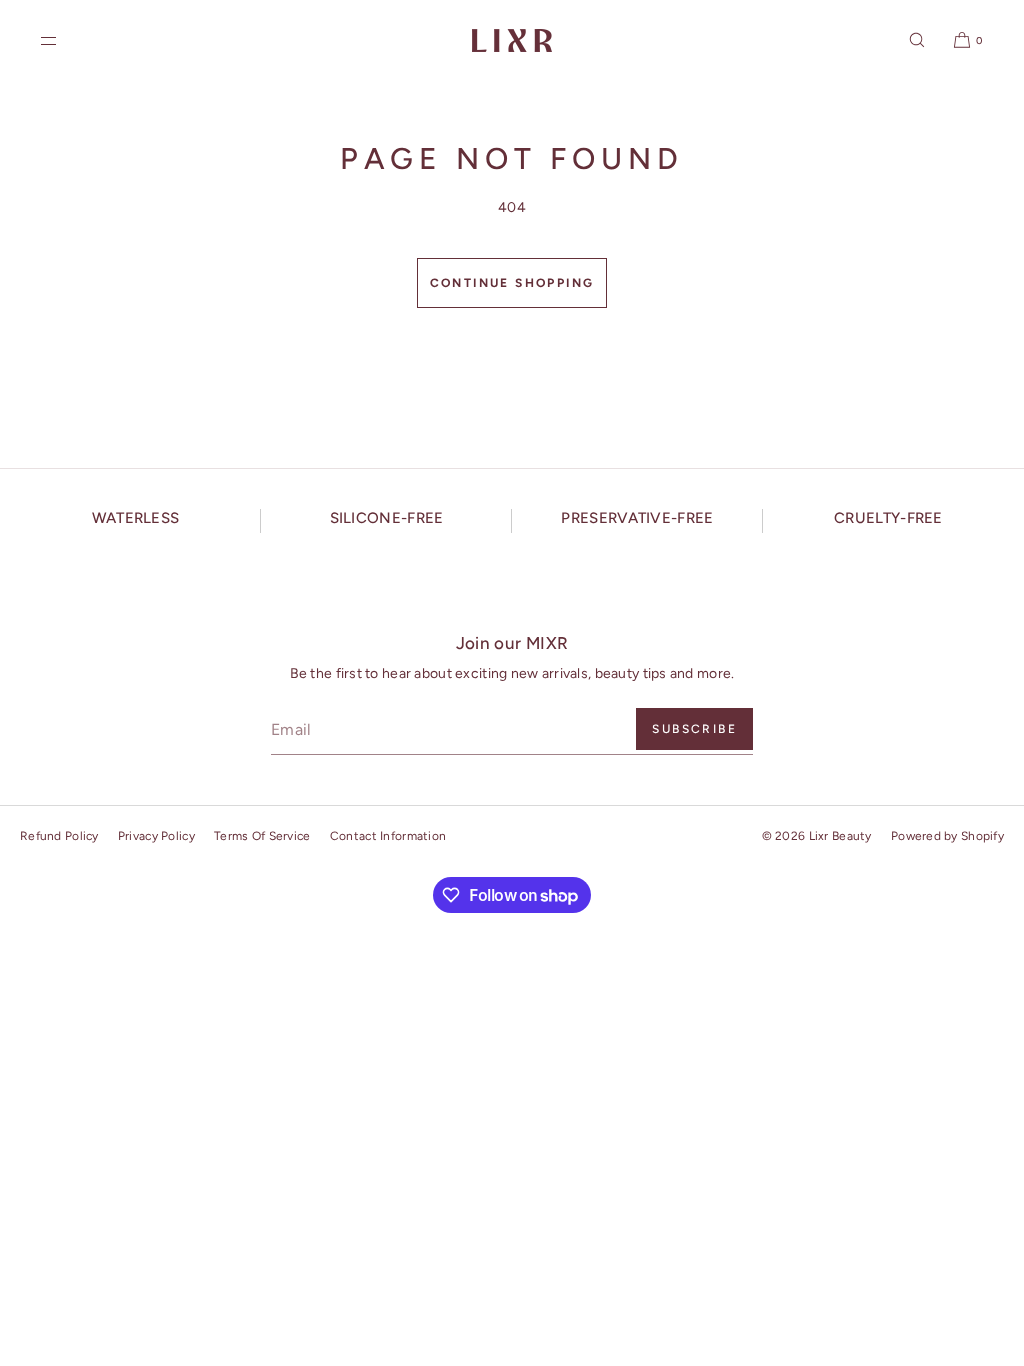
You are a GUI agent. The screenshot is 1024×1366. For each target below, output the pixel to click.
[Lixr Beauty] (512, 40)
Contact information (388, 836)
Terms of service (262, 836)
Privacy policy (156, 836)
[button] (917, 40)
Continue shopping (512, 283)
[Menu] (65, 40)
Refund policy (59, 836)
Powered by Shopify (947, 836)
